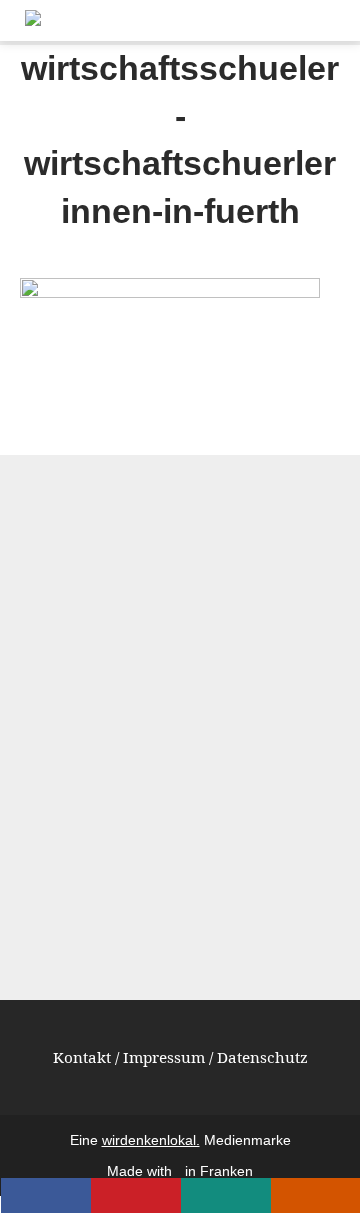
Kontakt (82, 1057)
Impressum (164, 1057)
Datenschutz (262, 1057)
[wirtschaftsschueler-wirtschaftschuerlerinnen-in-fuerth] (170, 291)
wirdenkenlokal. (151, 1140)
